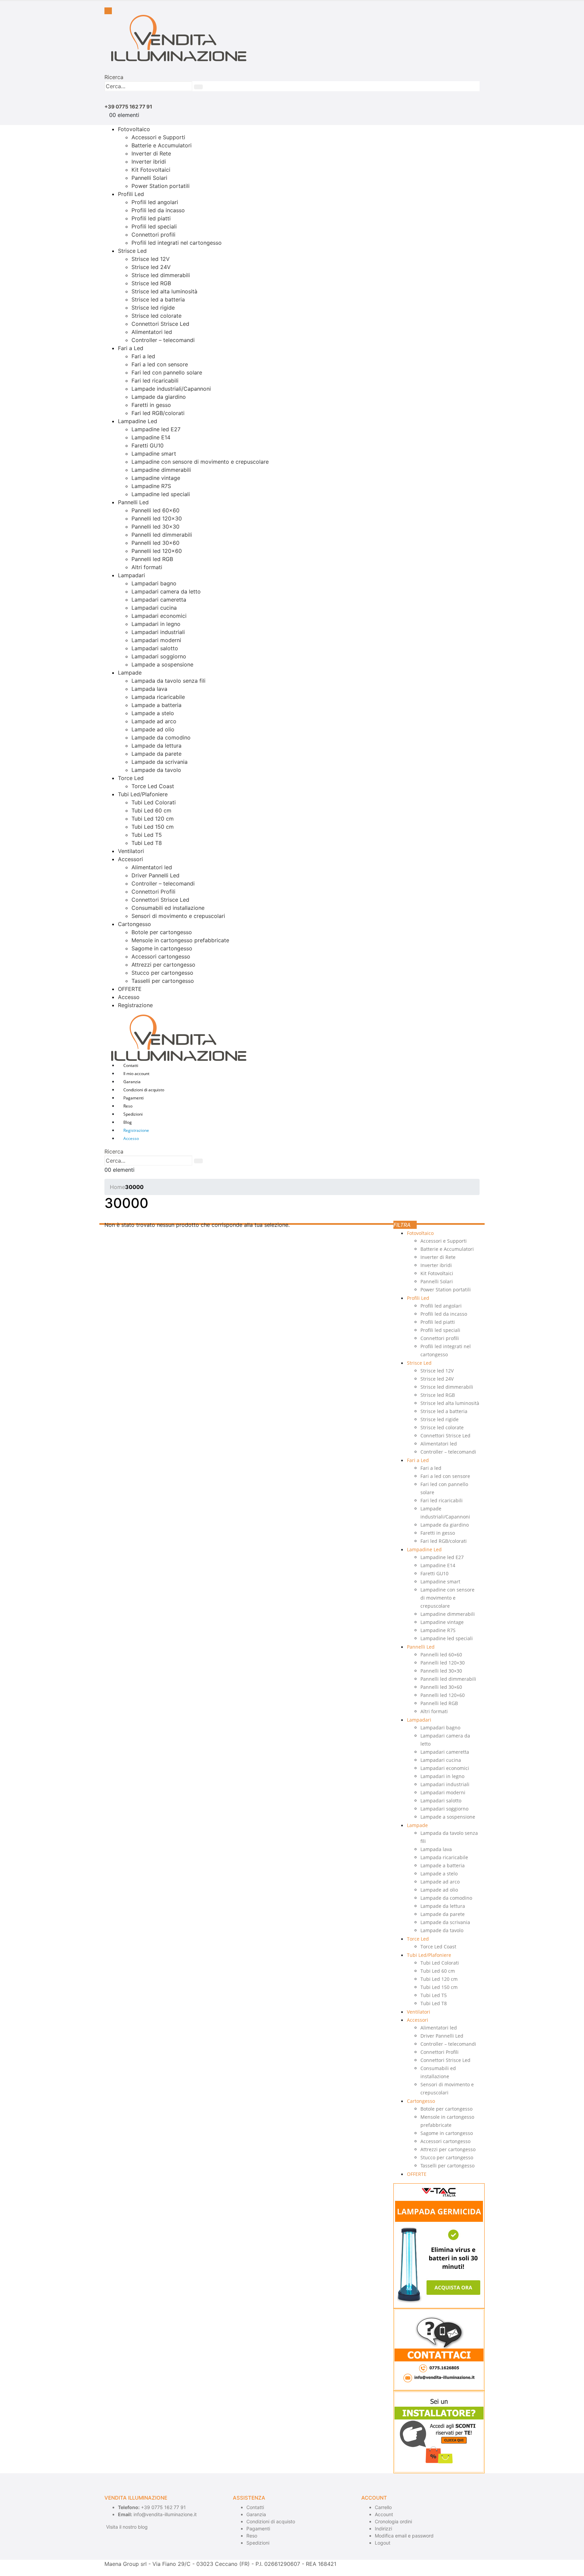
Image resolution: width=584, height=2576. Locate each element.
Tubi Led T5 (147, 835)
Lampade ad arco (154, 721)
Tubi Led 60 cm (151, 810)
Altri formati (147, 567)
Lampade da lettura (156, 746)
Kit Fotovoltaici (151, 170)
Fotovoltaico (134, 129)
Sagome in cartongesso (162, 948)
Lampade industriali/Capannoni (171, 389)
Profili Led (131, 194)
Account (384, 2514)
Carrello (383, 2507)
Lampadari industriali (158, 632)
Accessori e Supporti (158, 137)
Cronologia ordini (393, 2521)
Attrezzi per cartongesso (163, 965)
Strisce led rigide (153, 308)
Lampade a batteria (156, 705)
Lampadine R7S (151, 486)
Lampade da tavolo (156, 770)
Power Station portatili (161, 186)
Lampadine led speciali (161, 494)
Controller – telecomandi (163, 340)
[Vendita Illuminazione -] (175, 38)
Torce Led (131, 778)
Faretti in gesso (151, 405)
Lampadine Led (138, 421)
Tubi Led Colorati (154, 802)
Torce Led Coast (153, 786)
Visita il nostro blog (127, 2527)
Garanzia (132, 1082)
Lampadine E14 (151, 437)
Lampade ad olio (153, 729)
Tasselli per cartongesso (163, 981)
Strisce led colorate (156, 316)
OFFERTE (130, 989)
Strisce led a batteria (158, 299)
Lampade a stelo (153, 713)
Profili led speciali (154, 226)
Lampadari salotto (155, 648)
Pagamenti (133, 1098)
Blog (128, 1122)
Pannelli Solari (149, 178)
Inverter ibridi (149, 162)
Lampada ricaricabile (158, 697)
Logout (383, 2543)
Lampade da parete (156, 754)
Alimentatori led (152, 332)
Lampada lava (149, 689)
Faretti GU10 (148, 445)
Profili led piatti (151, 218)
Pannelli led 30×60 (155, 543)
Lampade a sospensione (162, 664)
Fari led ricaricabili (155, 381)
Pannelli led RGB (152, 559)
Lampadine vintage (156, 478)
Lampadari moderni (156, 640)
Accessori (130, 859)
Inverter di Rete (151, 153)
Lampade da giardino (159, 397)
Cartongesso (135, 924)
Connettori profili (153, 235)
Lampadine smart (154, 454)
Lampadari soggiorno (159, 656)
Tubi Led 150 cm (153, 827)
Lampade (130, 673)
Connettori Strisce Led (160, 324)
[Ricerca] (198, 87)
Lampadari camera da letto (166, 591)
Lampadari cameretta (159, 600)
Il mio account (136, 1074)
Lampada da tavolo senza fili (168, 681)
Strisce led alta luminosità (164, 291)
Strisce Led (132, 251)
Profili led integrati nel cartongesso (177, 243)
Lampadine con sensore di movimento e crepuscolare (200, 462)
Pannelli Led (133, 502)
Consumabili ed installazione (168, 908)
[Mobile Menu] (108, 11)
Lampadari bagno (154, 583)
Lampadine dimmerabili (161, 470)
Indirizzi (383, 2529)
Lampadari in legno (156, 624)
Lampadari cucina (154, 608)
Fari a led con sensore (160, 364)
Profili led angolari (155, 202)
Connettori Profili (153, 892)
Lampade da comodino (161, 737)
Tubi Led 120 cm (153, 819)
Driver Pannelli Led (155, 875)
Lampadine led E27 (156, 429)
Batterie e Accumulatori (162, 145)
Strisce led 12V (151, 259)
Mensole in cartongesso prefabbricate (180, 940)
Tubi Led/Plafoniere (143, 794)
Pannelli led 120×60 (157, 551)
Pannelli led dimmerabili (162, 535)
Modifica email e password (404, 2536)
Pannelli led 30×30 (155, 527)
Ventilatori (131, 851)
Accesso (129, 997)
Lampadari (131, 575)
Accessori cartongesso (161, 956)
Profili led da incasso (158, 210)
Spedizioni (133, 1114)
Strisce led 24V (151, 267)
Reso (128, 1106)
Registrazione (135, 1005)
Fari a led (143, 356)
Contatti (131, 1065)
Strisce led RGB (151, 283)
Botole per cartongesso (162, 932)
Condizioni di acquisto (144, 1090)
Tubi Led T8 (147, 843)
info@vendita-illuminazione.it (165, 2514)
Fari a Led (131, 348)
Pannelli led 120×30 (157, 518)
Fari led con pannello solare (167, 372)
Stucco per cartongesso (162, 973)
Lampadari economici (159, 616)
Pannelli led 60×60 (155, 510)
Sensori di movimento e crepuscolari (178, 916)
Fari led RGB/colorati (158, 413)
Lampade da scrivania (160, 762)
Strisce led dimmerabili (161, 275)
